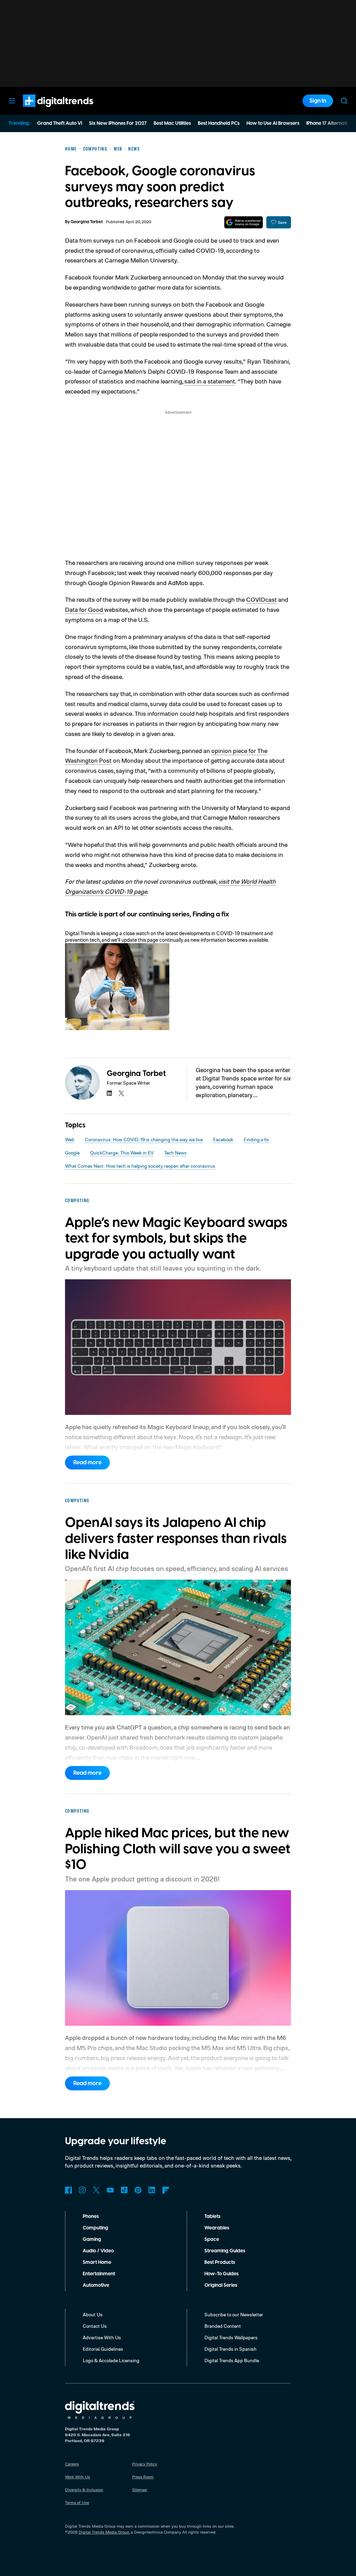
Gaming (92, 2239)
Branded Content (223, 2326)
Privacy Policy (145, 2464)
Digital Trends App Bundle (232, 2360)
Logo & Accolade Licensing (111, 2360)
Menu (12, 101)
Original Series (221, 2285)
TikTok (124, 2190)
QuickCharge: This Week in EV (122, 1153)
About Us (93, 2314)
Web (70, 1139)
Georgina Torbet (87, 222)
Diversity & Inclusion (84, 2490)
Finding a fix (256, 1139)
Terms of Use (77, 2502)
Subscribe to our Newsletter (234, 2314)
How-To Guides (221, 2274)
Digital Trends (46, 111)
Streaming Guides (225, 2251)
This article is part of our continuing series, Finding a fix (147, 914)
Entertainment (99, 2274)
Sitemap (140, 2490)
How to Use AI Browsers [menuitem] (273, 123)
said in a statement (210, 381)
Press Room (143, 2477)
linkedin (110, 1093)
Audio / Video (98, 2251)
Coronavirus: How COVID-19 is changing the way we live (144, 1139)
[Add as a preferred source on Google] (244, 222)
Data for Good (85, 609)
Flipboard (166, 2190)
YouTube (110, 2190)
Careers (72, 2464)
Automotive (96, 2285)
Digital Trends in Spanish (230, 2349)
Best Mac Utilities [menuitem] (172, 123)
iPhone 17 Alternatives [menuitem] (331, 123)
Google (72, 1153)
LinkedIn (152, 2190)
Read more (87, 1463)
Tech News (175, 1153)
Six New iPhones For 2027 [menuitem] (118, 123)
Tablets (212, 2217)
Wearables (217, 2228)
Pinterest (138, 2190)
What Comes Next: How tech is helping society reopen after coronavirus (140, 1166)
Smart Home (97, 2262)
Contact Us (95, 2326)
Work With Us (78, 2477)
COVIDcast (261, 599)
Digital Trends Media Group (104, 2532)
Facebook (223, 1139)
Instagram (82, 2190)
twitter (121, 1093)
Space (212, 2239)
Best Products (220, 2262)
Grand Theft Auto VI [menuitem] (60, 123)
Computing (95, 2228)
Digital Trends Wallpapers (231, 2337)
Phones (91, 2217)
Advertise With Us (102, 2337)
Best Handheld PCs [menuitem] (219, 123)
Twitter (96, 2190)
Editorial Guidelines (103, 2349)
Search (344, 101)
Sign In (318, 101)
